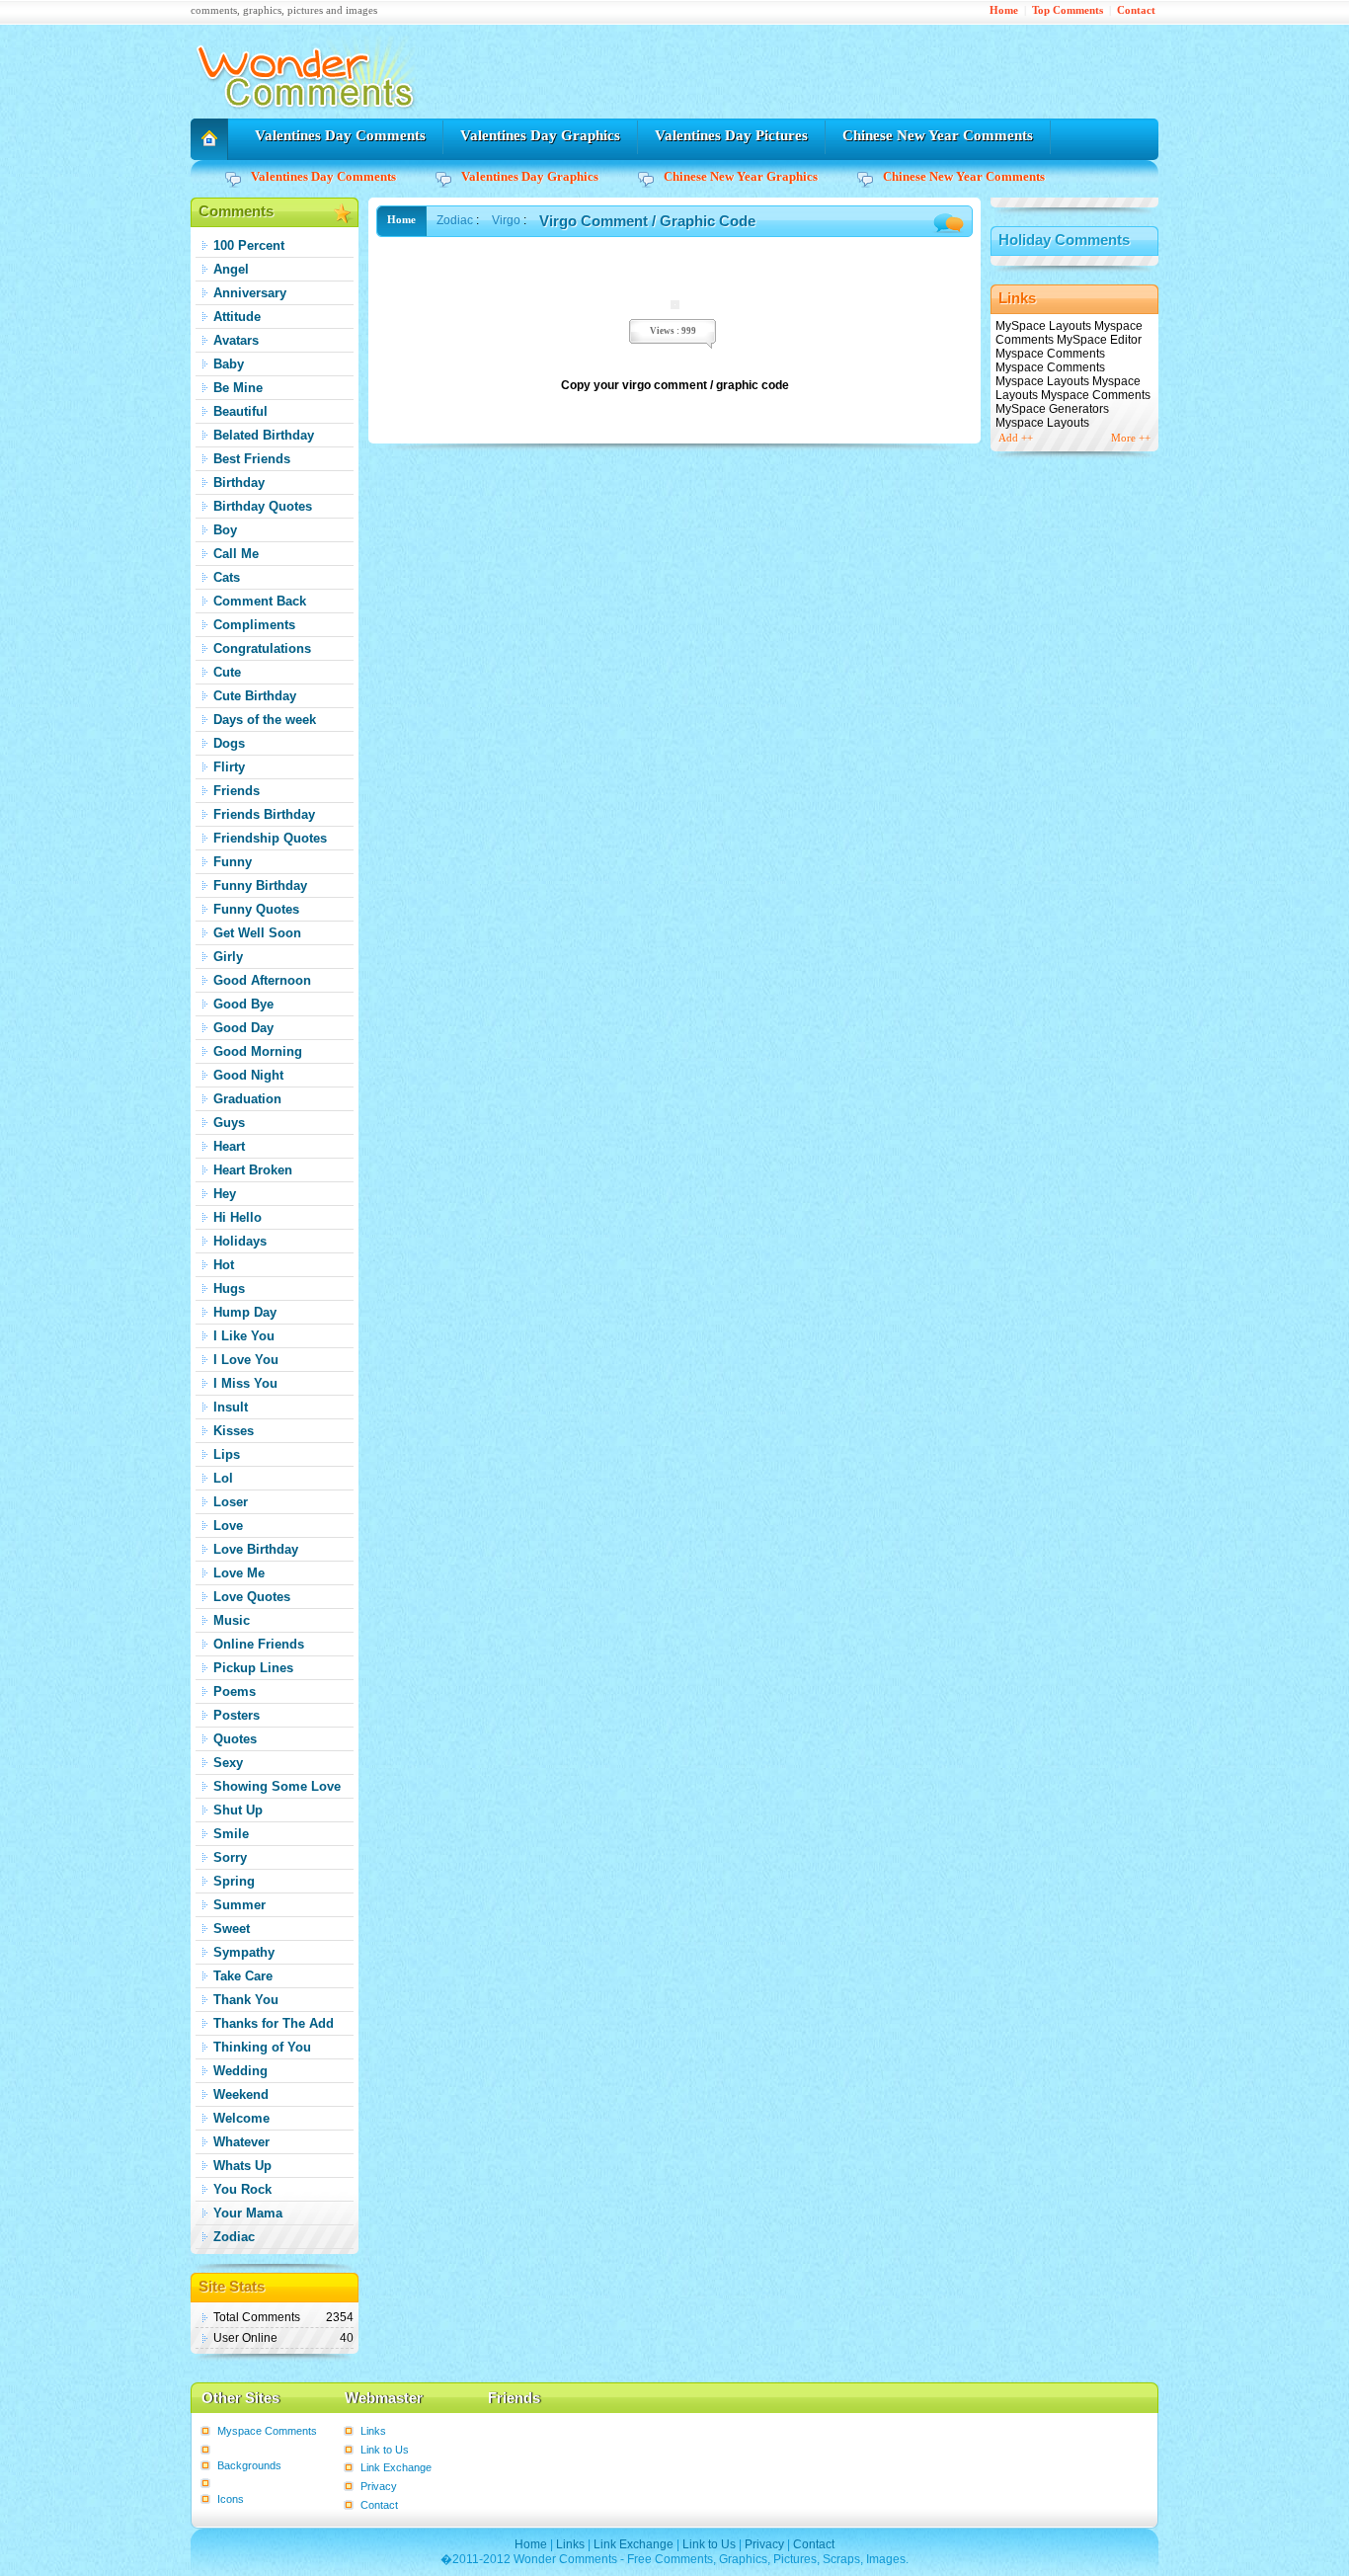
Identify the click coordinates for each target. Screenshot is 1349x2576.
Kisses (234, 1431)
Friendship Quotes (270, 838)
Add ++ (1016, 438)
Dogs (229, 743)
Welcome (241, 2118)
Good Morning (258, 1051)
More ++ (1131, 438)
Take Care (243, 1976)
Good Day (243, 1028)
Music (232, 1620)
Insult (231, 1407)
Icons (231, 2499)
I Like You (244, 1336)
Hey (225, 1194)
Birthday (239, 483)
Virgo (506, 220)
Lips (227, 1454)
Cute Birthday (255, 696)
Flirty (229, 767)
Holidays (240, 1241)
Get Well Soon (257, 933)
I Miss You (245, 1383)
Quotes (235, 1739)
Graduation (247, 1099)
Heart (229, 1146)
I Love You (246, 1360)
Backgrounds (249, 2465)
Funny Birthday (260, 885)
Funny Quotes (256, 909)
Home (1004, 10)
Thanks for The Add (274, 2023)
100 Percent (249, 245)
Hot (224, 1265)
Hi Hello (238, 1217)
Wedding (240, 2071)
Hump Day (245, 1312)
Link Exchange (396, 2467)
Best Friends (252, 459)
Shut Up (238, 1810)
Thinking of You (262, 2047)
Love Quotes (252, 1597)
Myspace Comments (267, 2431)
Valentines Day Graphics (540, 135)
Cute (227, 672)
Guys (229, 1123)
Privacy (379, 2486)
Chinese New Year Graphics (741, 176)
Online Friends (259, 1644)
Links (373, 2431)
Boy (225, 530)
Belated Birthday (264, 435)
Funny (233, 862)
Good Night (248, 1075)
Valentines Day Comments (340, 135)
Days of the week (265, 720)
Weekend (241, 2094)
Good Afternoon (262, 980)
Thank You (246, 2000)
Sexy (228, 1763)
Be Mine (238, 388)
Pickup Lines (253, 1668)
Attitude (237, 317)
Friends (237, 791)
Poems (235, 1691)
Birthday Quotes (263, 506)
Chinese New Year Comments (938, 135)
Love (228, 1526)
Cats (227, 577)
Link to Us (385, 2450)
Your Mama (248, 2213)
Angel (231, 269)
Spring (234, 1881)
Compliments (254, 625)
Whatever (241, 2142)
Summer (239, 1905)
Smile (231, 1834)
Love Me (239, 1573)
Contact (1136, 10)
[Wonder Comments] (309, 115)
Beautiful (240, 411)
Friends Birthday (264, 814)
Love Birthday (256, 1549)
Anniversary (250, 293)
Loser (231, 1502)
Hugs (229, 1288)
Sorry (230, 1857)
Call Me (236, 554)
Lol (223, 1478)
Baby (229, 364)
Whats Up (242, 2166)
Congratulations (262, 648)
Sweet (232, 1929)
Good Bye (243, 1004)
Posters (237, 1715)
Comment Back (260, 601)
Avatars (236, 340)
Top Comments (1068, 10)
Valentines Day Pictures (731, 135)
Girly (228, 957)
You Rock (242, 2189)
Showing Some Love (277, 1786)
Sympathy (244, 1952)
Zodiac (234, 2237)
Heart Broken (253, 1170)
